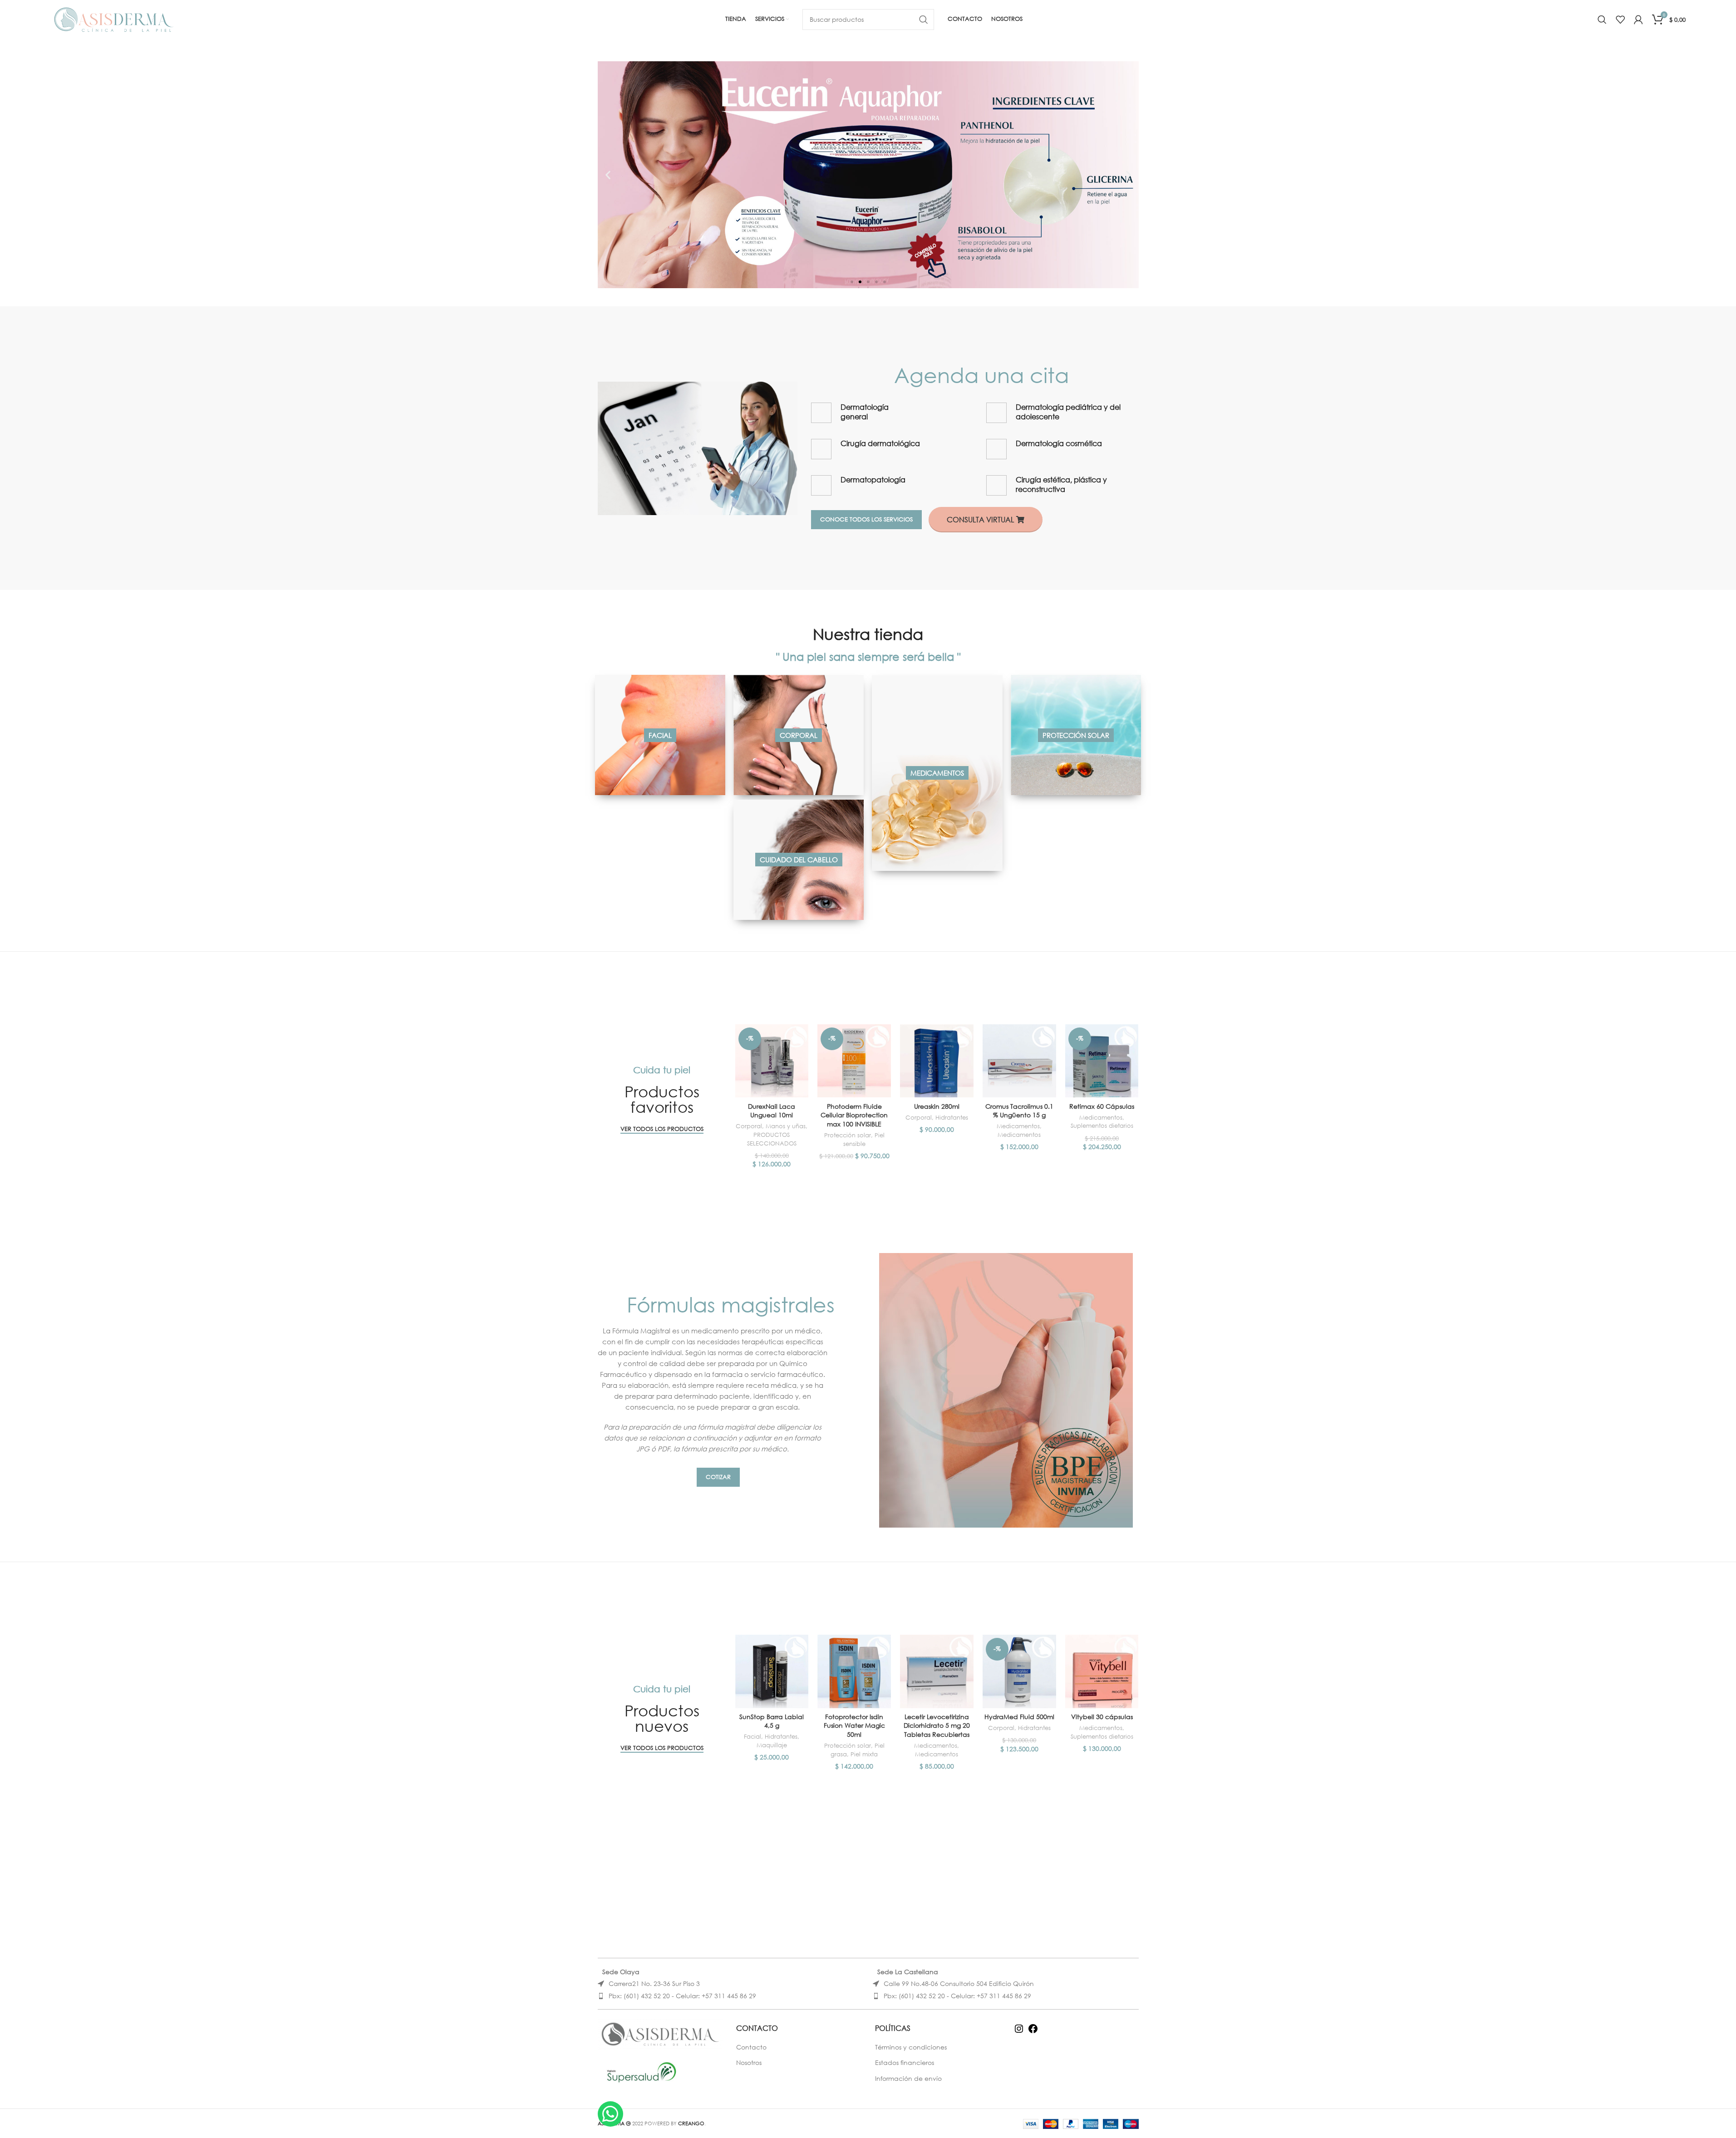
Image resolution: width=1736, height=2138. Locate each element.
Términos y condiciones (911, 2047)
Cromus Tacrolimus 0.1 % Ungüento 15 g (1019, 1111)
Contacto (751, 2047)
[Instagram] (1019, 2032)
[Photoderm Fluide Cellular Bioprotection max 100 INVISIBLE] (854, 1061)
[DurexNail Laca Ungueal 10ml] (772, 1061)
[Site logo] (114, 18)
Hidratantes (952, 1118)
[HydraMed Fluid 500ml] (1019, 1671)
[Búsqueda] (1602, 20)
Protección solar (848, 1135)
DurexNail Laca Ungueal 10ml (772, 1111)
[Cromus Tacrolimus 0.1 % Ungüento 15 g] (1019, 1061)
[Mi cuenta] (1638, 20)
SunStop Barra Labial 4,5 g (772, 1721)
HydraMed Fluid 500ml (1019, 1717)
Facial (752, 1737)
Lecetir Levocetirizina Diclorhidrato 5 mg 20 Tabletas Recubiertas (937, 1725)
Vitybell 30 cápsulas (1102, 1717)
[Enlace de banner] (660, 735)
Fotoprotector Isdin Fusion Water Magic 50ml (854, 1725)
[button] (608, 175)
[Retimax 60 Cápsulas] (1102, 1061)
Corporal (749, 1126)
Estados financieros (905, 2062)
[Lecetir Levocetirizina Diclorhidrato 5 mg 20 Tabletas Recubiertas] (937, 1671)
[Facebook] (1033, 2032)
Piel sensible (864, 1140)
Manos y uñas (786, 1126)
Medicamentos (1018, 1126)
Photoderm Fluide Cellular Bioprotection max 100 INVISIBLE (854, 1115)
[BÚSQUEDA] (924, 20)
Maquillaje (772, 1745)
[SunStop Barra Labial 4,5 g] (772, 1671)
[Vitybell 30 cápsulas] (1102, 1671)
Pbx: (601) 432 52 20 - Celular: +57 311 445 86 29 (682, 1996)
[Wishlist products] (1620, 20)
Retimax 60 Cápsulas (1102, 1106)
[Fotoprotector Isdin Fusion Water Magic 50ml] (854, 1671)
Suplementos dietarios (1102, 1126)
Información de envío (908, 2078)
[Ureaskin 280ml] (937, 1061)
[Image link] (698, 447)
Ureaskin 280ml (937, 1106)
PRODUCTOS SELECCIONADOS (772, 1139)
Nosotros (749, 2062)
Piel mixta (864, 1754)
